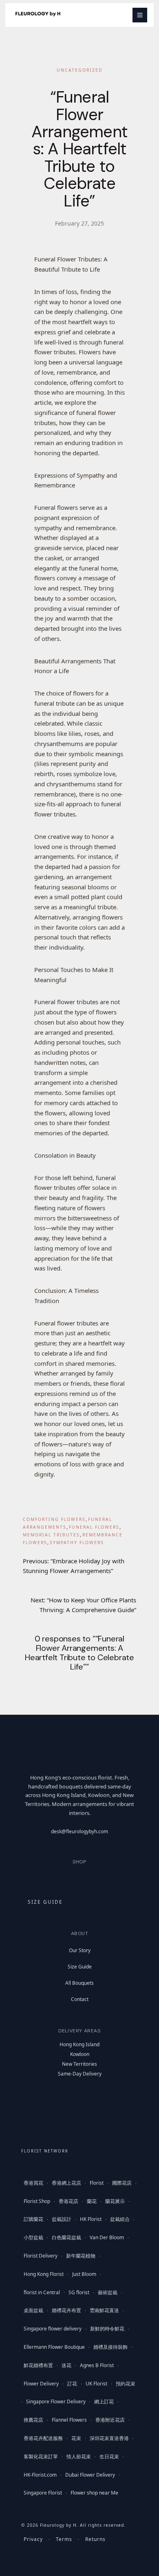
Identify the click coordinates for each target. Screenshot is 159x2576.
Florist (97, 2183)
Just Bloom (84, 2274)
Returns (95, 2539)
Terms (64, 2539)
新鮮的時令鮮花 (107, 2329)
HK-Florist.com (40, 2475)
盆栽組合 (120, 2219)
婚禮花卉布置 (66, 2310)
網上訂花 (104, 2402)
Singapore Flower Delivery (56, 2402)
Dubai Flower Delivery (90, 2475)
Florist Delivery (41, 2256)
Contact (80, 1999)
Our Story (80, 1950)
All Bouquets (79, 1983)
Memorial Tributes (51, 1535)
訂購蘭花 (33, 2219)
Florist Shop (37, 2201)
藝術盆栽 (108, 2292)
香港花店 (68, 2201)
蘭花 (92, 2201)
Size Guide (80, 1967)
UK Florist (96, 2384)
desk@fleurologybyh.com (79, 1831)
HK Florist (91, 2219)
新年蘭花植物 (81, 2256)
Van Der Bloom (107, 2237)
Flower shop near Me (94, 2493)
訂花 (72, 2384)
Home (33, 1879)
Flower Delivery (41, 2384)
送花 (66, 2365)
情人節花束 (79, 2456)
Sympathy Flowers (77, 1543)
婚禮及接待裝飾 (110, 2347)
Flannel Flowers (69, 2420)
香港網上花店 (66, 2183)
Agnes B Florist (97, 2365)
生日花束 (109, 2456)
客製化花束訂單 (41, 2456)
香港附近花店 (110, 2420)
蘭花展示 (115, 2201)
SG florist (79, 2292)
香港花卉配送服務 (43, 2438)
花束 (76, 2438)
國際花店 (122, 2183)
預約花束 (126, 2384)
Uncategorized (80, 70)
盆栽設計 (62, 2219)
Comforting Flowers (54, 1519)
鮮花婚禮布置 (38, 2365)
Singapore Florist (43, 2493)
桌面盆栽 (33, 2310)
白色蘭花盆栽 (66, 2237)
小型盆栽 (33, 2237)
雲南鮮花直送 (104, 2310)
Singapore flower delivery (53, 2329)
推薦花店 (33, 2420)
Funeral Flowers (94, 1527)
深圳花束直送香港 (109, 2438)
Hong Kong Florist (44, 2274)
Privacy (33, 2539)
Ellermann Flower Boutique (54, 2347)
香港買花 (33, 2183)
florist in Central (42, 2292)
